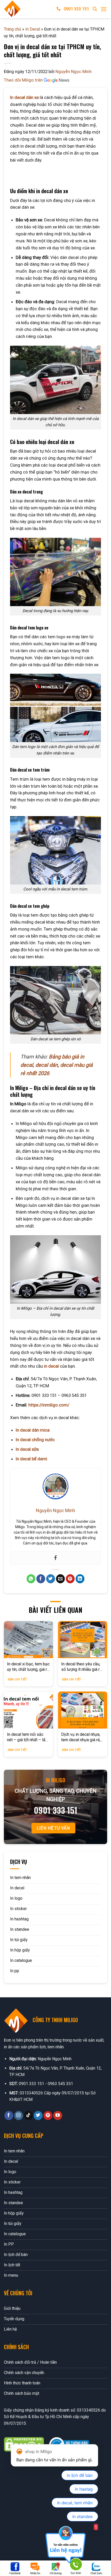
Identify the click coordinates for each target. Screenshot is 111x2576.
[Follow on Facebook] (9, 2116)
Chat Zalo (96, 2573)
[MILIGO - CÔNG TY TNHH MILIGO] (26, 9)
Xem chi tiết (17, 1679)
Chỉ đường (56, 2573)
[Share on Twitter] (51, 1579)
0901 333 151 (76, 9)
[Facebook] (55, 1558)
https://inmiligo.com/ (49, 1405)
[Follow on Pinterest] (48, 2116)
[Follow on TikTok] (29, 2116)
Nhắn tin (35, 2573)
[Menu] (104, 9)
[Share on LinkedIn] (80, 1579)
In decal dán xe (24, 97)
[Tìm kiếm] (95, 9)
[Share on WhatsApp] (31, 1579)
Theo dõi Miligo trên (24, 80)
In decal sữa (27, 1449)
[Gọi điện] (76, 2565)
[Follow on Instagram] (19, 2116)
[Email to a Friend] (61, 1579)
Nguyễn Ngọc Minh (74, 71)
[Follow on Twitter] (38, 2116)
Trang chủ (13, 29)
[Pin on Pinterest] (70, 1579)
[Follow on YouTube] (58, 2116)
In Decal (33, 29)
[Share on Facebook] (41, 1579)
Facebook (15, 2573)
